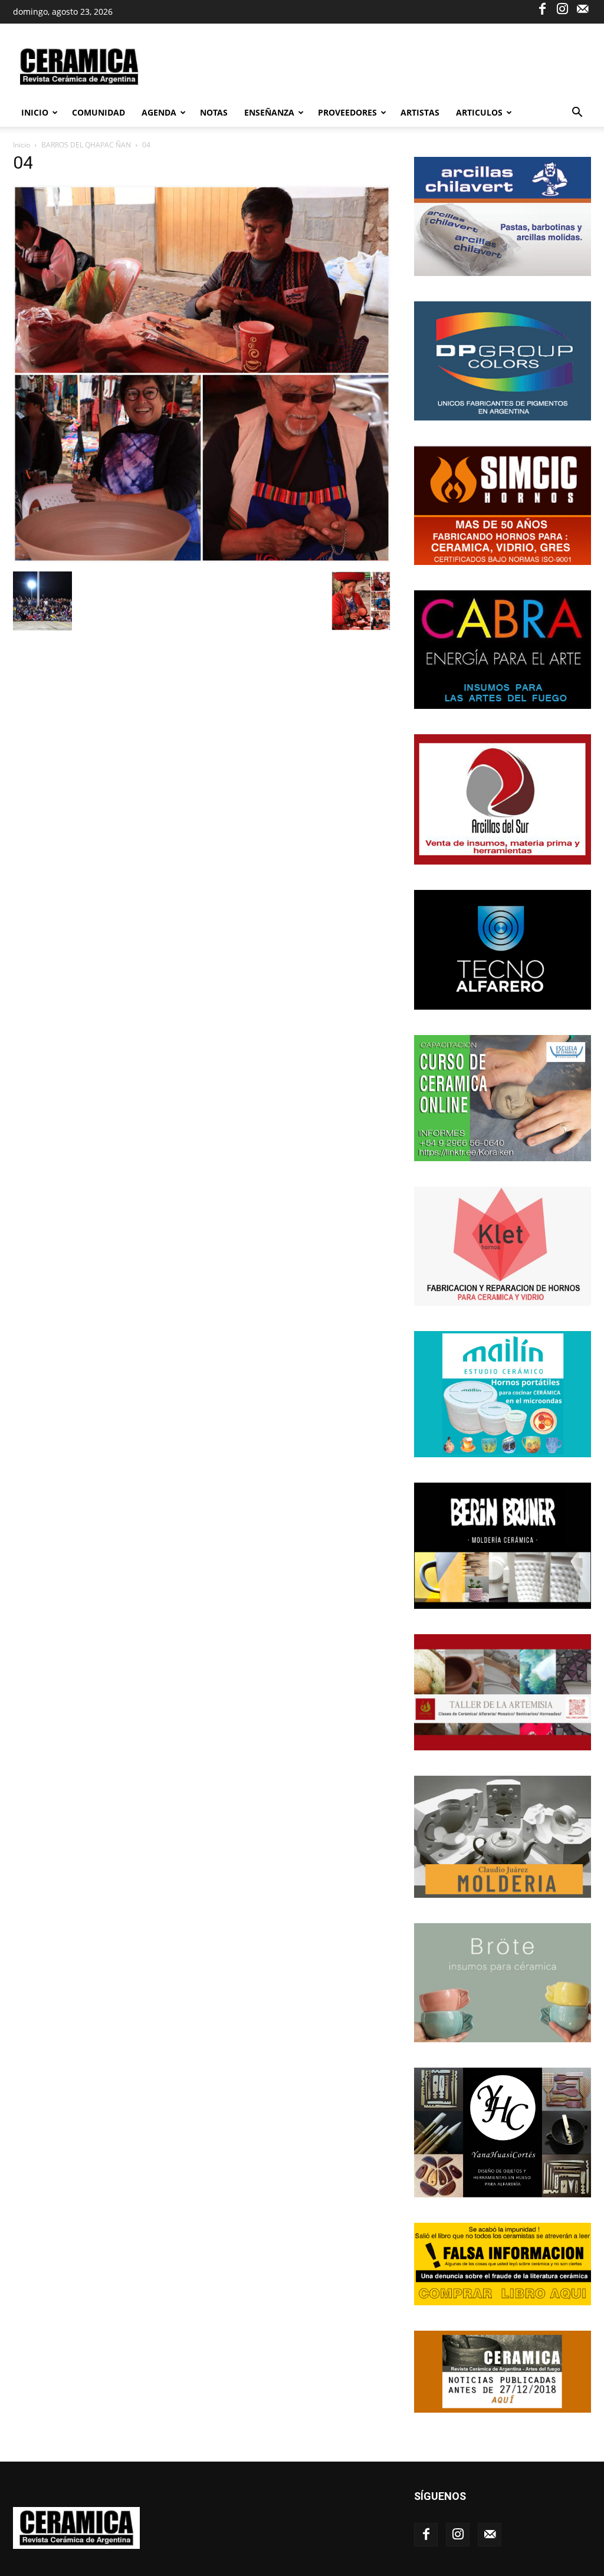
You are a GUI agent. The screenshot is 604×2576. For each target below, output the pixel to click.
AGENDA (159, 112)
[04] (202, 559)
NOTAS (214, 112)
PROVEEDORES (347, 112)
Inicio (35, 112)
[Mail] (582, 8)
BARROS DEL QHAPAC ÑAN (86, 145)
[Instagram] (562, 8)
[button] (577, 114)
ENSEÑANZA (269, 112)
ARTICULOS (479, 112)
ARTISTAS (420, 112)
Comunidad (99, 112)
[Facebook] (542, 8)
